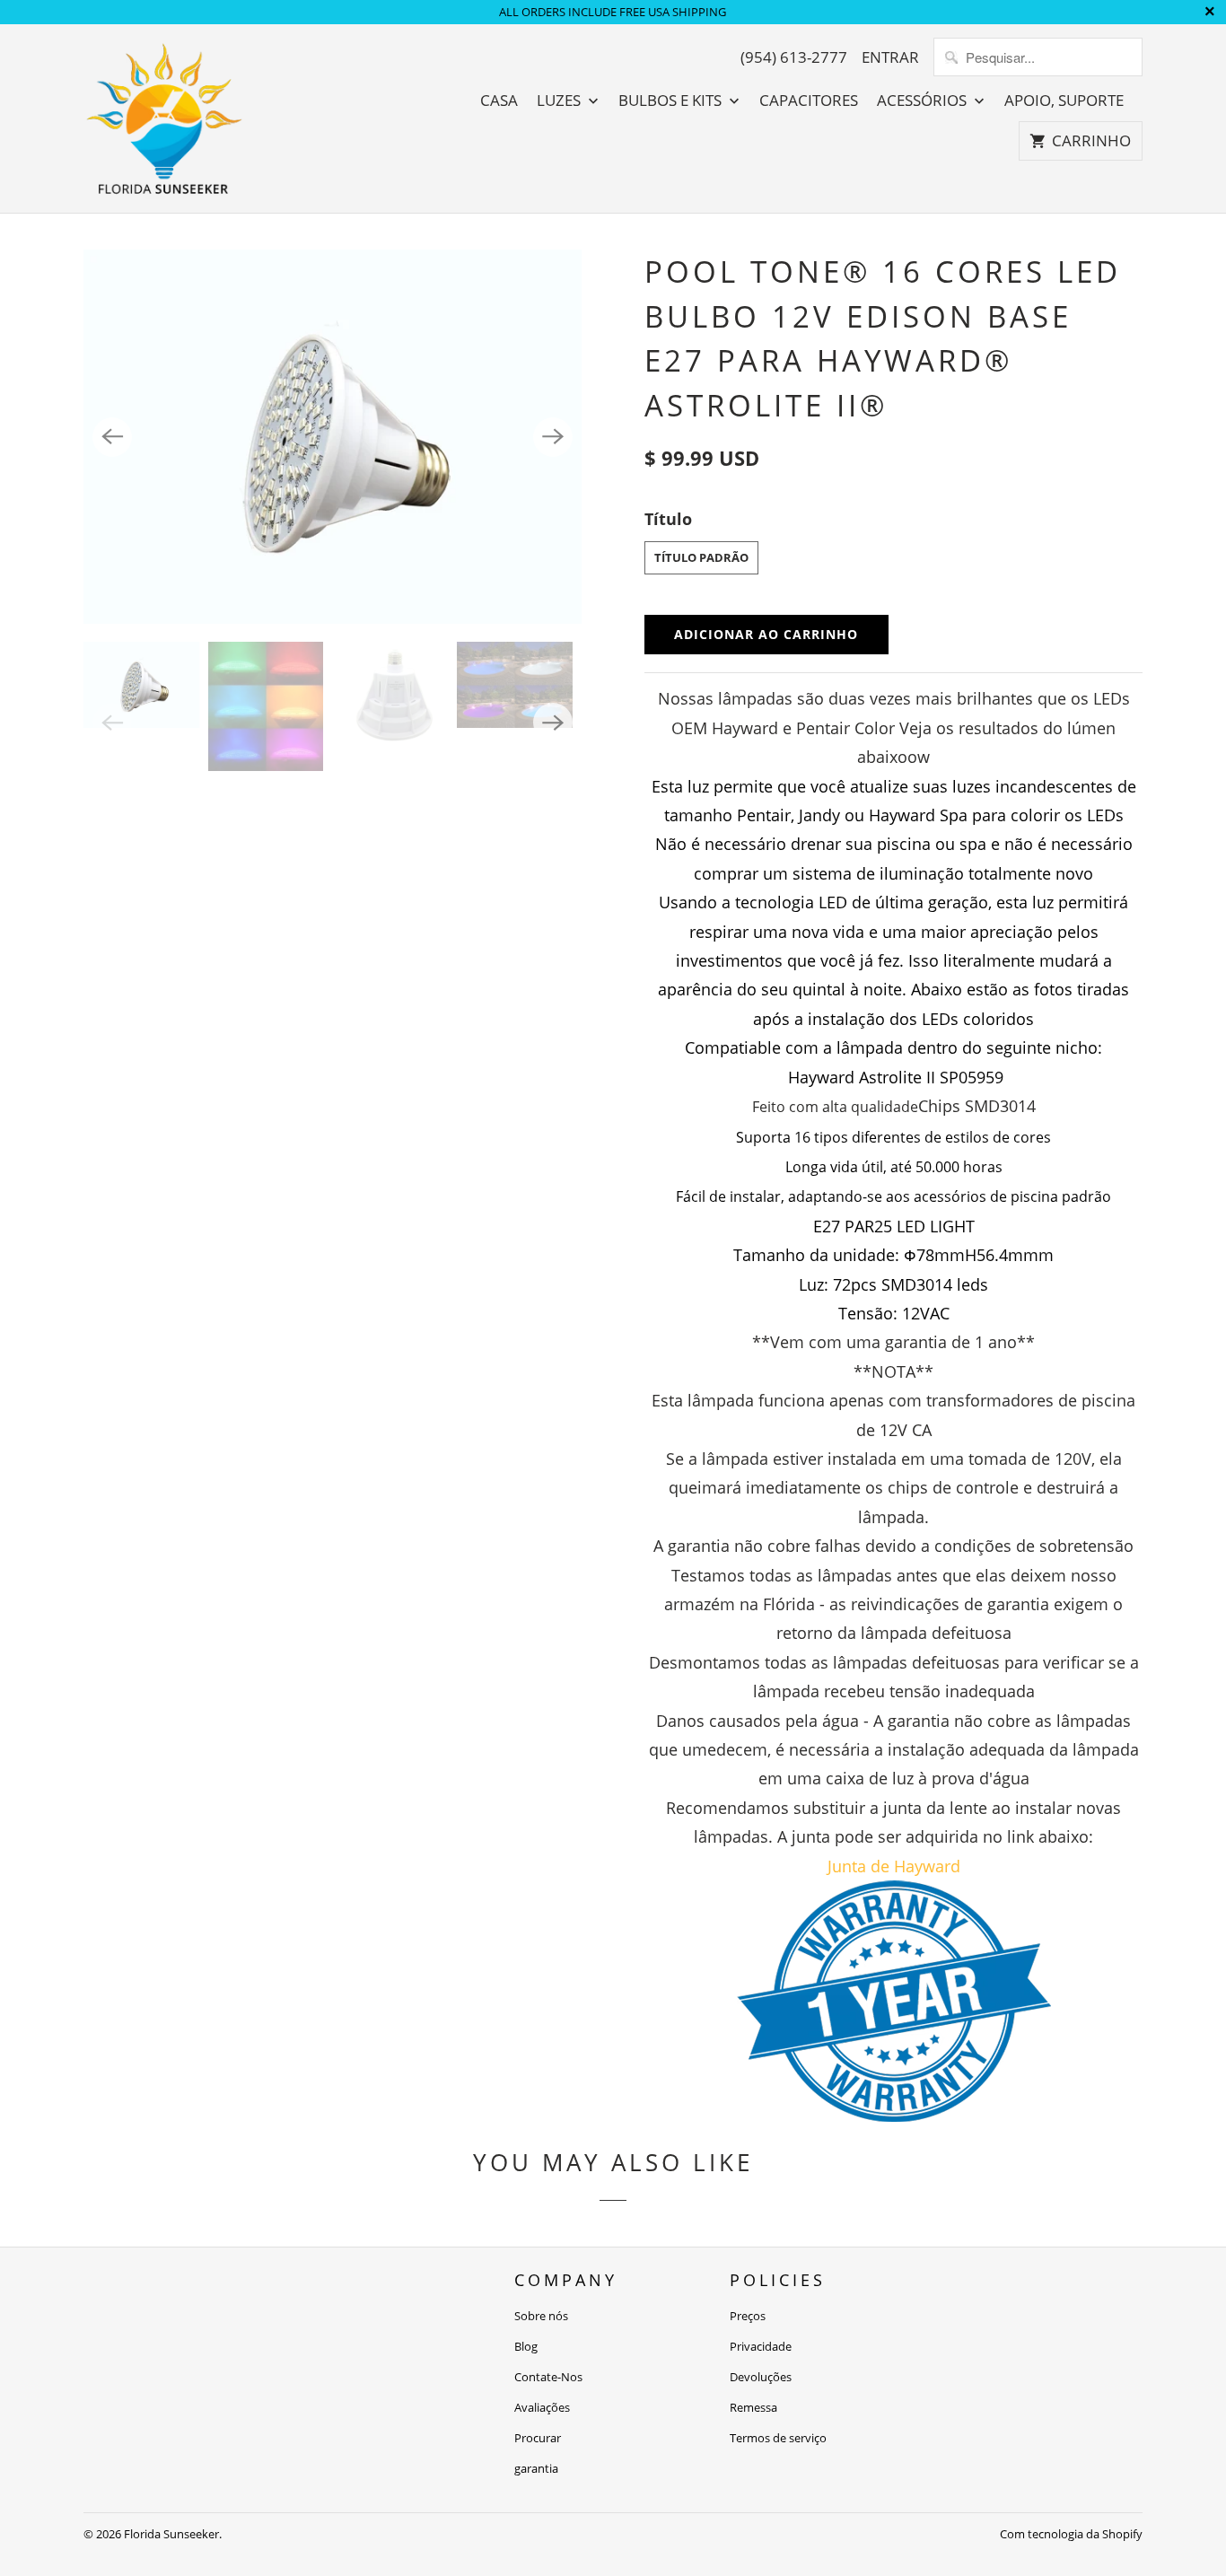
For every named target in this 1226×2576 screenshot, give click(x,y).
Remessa (753, 2407)
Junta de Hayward (894, 1866)
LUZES (560, 101)
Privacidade (761, 2346)
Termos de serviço (778, 2438)
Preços (748, 2316)
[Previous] (112, 437)
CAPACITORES (809, 101)
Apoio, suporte (1064, 101)
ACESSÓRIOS (924, 101)
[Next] (553, 437)
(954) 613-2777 (794, 57)
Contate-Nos (548, 2377)
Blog (526, 2346)
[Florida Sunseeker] (164, 118)
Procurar (538, 2438)
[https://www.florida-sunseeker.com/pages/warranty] (894, 2116)
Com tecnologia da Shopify (1071, 2534)
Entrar (890, 57)
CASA (499, 101)
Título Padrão (701, 557)
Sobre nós (541, 2316)
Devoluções (761, 2377)
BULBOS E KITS (672, 101)
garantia (536, 2468)
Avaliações (542, 2407)
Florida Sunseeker (171, 2534)
